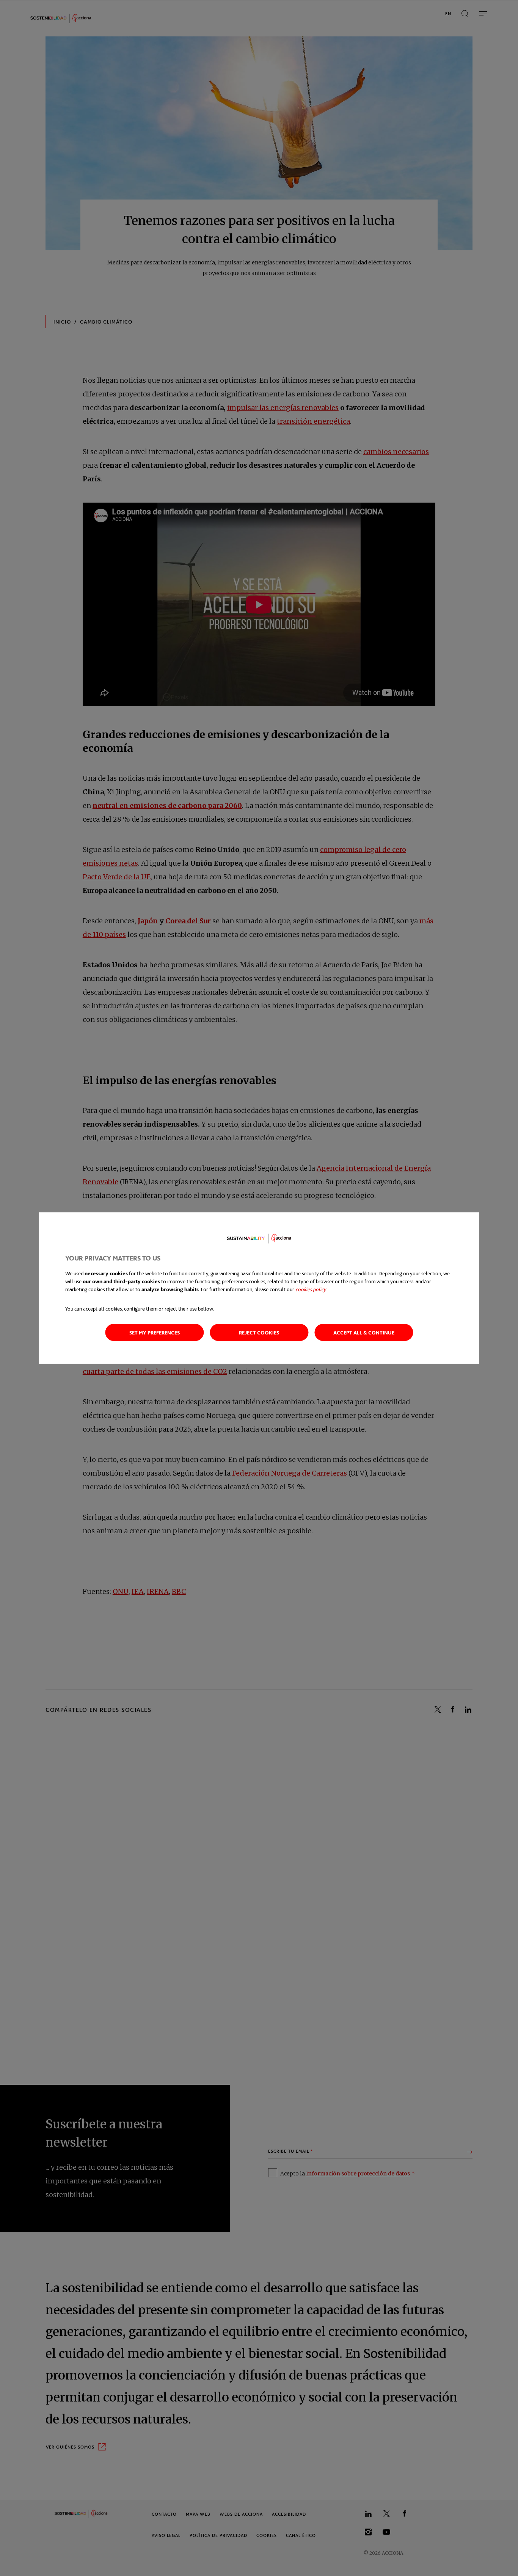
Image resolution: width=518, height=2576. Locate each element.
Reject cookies (259, 1332)
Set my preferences (155, 1332)
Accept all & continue (364, 1332)
